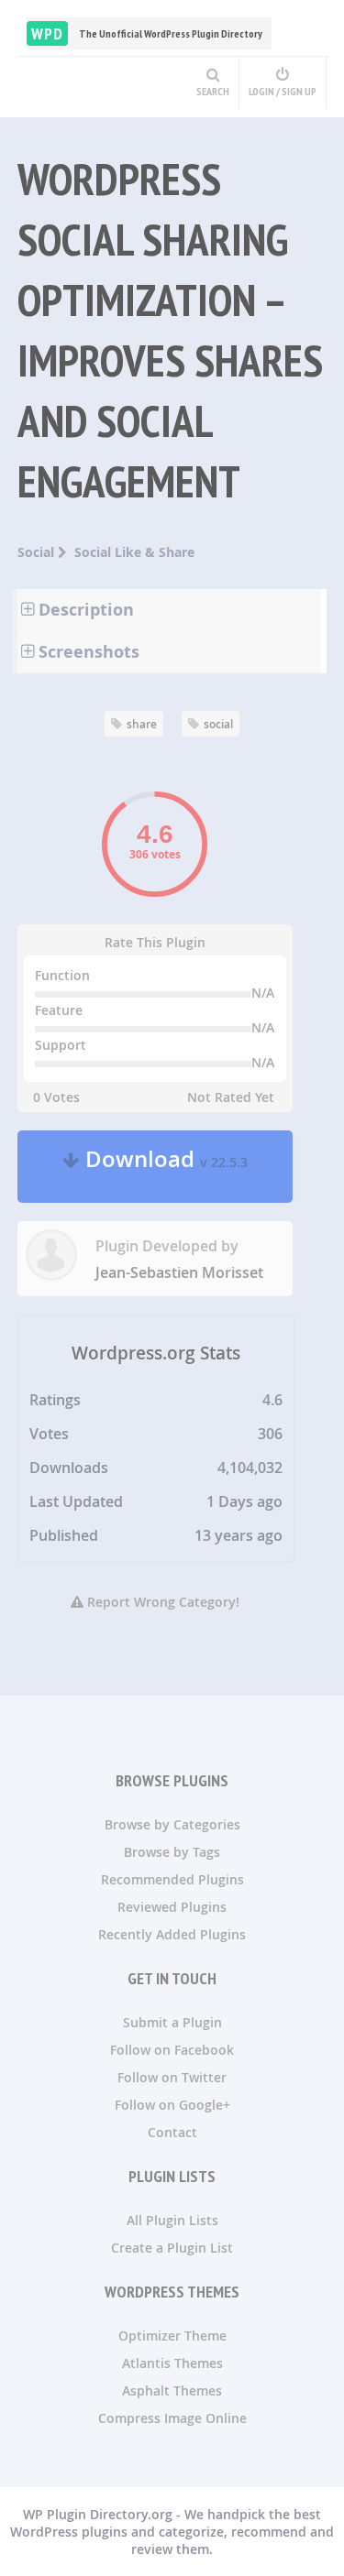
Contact (172, 2132)
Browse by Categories (172, 1824)
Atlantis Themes (172, 2363)
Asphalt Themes (172, 2390)
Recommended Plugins (172, 1879)
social (218, 724)
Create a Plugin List (172, 2248)
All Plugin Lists (172, 2220)
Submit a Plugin (172, 2022)
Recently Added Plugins (172, 1934)
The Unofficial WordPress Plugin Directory (147, 33)
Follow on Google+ (172, 2105)
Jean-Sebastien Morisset (179, 1272)
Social (38, 552)
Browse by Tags (172, 1852)
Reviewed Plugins (172, 1907)
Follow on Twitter (172, 2077)
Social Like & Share (134, 552)
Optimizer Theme (172, 2336)
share (142, 724)
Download (164, 1167)
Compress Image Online (172, 2418)
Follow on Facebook (172, 2050)
